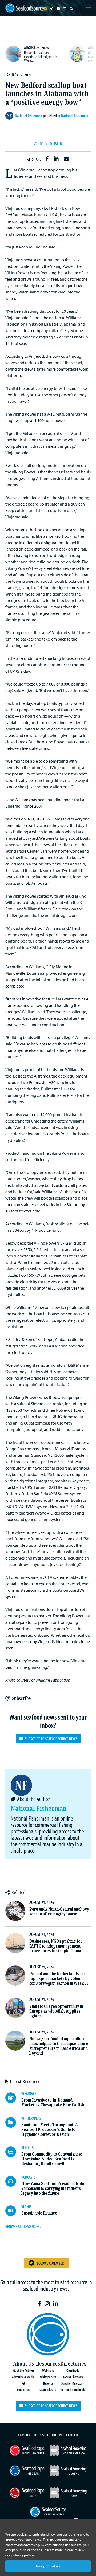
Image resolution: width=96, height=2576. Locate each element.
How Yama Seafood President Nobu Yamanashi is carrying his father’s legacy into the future (53, 2188)
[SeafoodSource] (25, 8)
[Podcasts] (13, 2181)
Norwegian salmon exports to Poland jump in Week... (41, 56)
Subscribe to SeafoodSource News (50, 1739)
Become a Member (50, 2263)
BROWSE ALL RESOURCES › (23, 2226)
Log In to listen (50, 144)
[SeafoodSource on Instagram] (47, 2304)
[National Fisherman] (10, 116)
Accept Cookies (48, 2566)
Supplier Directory (73, 2383)
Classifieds (73, 2370)
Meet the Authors (23, 2370)
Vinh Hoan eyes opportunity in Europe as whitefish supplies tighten (56, 2011)
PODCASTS (28, 2177)
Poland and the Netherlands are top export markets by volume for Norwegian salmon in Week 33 (59, 1978)
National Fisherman (75, 116)
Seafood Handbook (73, 2389)
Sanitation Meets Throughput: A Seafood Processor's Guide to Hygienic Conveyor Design (50, 2129)
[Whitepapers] (13, 2122)
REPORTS (27, 2148)
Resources (48, 2364)
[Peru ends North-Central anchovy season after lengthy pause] (15, 1911)
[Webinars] (13, 2098)
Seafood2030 (48, 2389)
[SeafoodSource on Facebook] (40, 2304)
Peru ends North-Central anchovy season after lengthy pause (59, 1912)
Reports (48, 2383)
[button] (47, 159)
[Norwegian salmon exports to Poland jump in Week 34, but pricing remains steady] (13, 54)
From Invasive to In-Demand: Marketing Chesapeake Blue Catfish (53, 2102)
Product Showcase (73, 2377)
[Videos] (13, 2211)
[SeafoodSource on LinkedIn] (56, 2304)
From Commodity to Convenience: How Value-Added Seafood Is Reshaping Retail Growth (52, 2159)
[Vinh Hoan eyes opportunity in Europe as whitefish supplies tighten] (15, 2008)
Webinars (48, 2370)
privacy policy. (23, 2555)
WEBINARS (29, 2093)
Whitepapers (48, 2377)
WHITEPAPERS (31, 2118)
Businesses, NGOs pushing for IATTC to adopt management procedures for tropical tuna (56, 1946)
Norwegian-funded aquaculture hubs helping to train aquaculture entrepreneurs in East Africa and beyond (59, 2046)
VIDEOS (26, 2206)
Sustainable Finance (39, 2213)
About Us (23, 2364)
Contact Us (23, 2389)
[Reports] (13, 2152)
